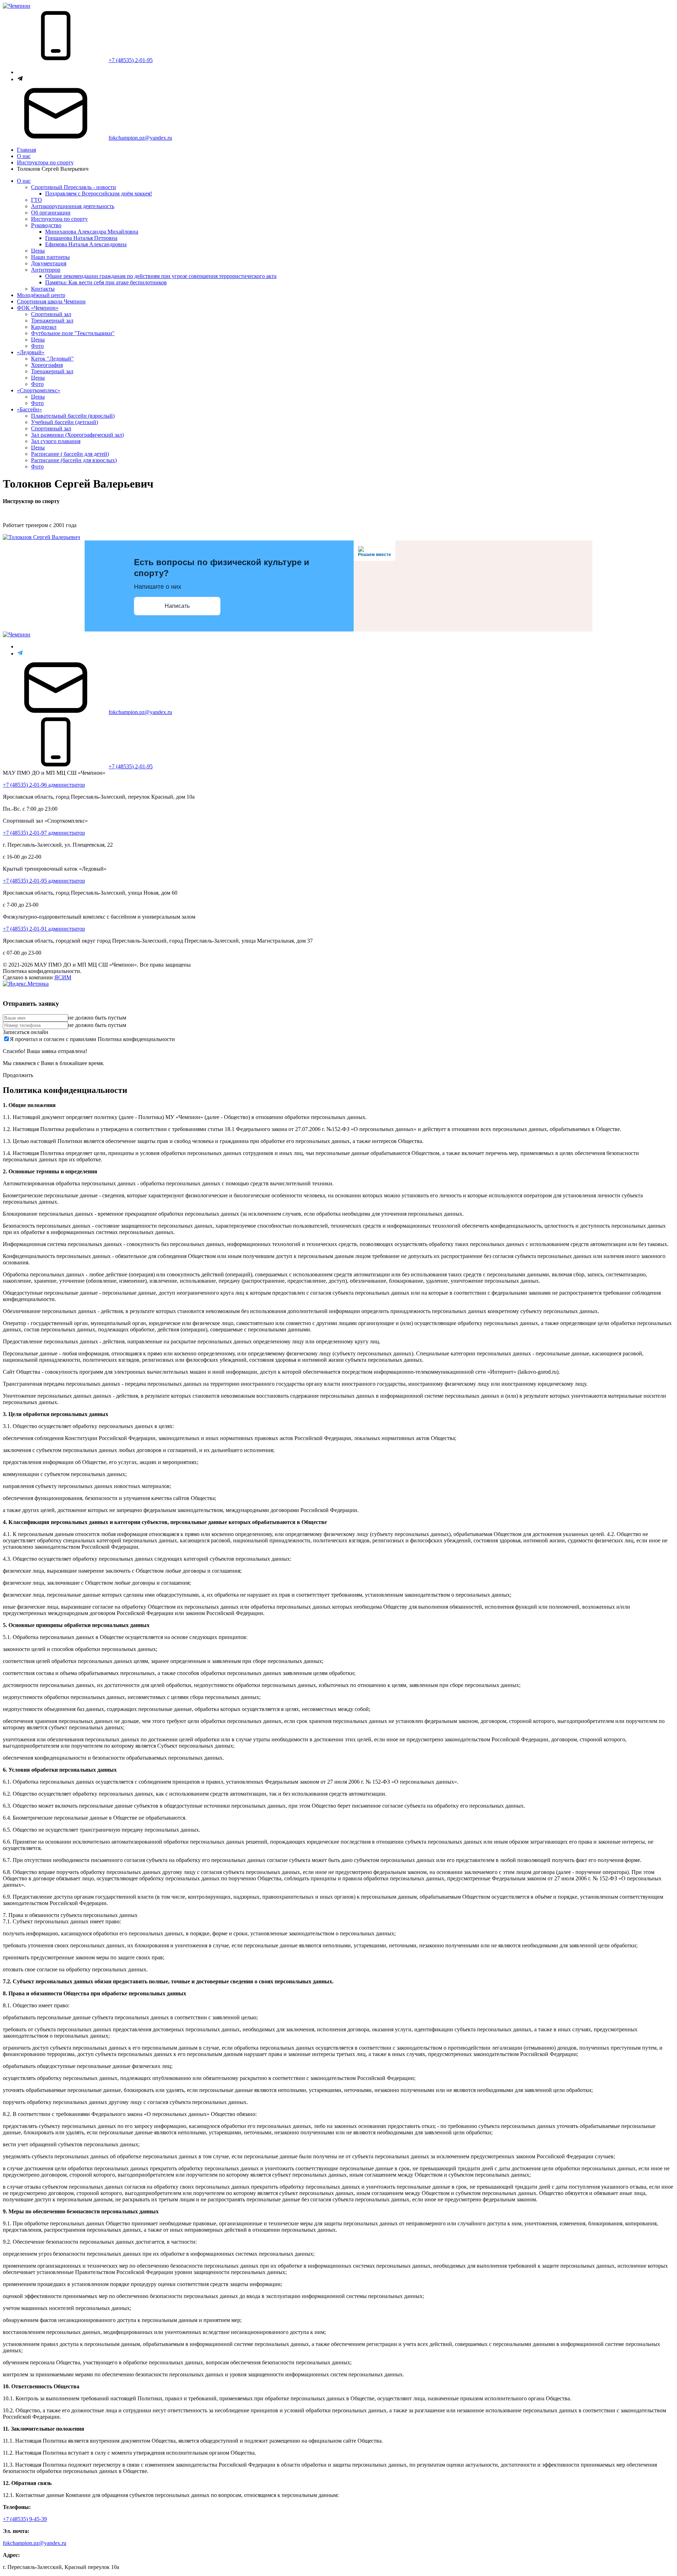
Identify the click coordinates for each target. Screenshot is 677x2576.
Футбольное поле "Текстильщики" (73, 333)
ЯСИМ (63, 977)
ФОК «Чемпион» (38, 308)
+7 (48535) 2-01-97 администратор (44, 833)
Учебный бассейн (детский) (65, 422)
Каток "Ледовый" (52, 359)
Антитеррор (46, 270)
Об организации (51, 213)
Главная (26, 150)
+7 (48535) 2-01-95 (131, 60)
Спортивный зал (51, 314)
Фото (37, 346)
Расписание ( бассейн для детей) (70, 454)
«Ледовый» (31, 352)
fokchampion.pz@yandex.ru (140, 138)
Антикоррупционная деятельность (73, 206)
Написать (177, 606)
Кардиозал (44, 327)
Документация (49, 263)
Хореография (47, 365)
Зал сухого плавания (56, 441)
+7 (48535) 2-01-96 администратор (44, 785)
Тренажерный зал (52, 321)
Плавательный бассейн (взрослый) (73, 416)
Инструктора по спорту (45, 162)
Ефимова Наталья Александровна (86, 244)
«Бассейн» (29, 409)
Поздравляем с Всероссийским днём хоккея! (99, 193)
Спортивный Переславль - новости (74, 187)
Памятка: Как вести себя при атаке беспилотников (106, 282)
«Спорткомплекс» (39, 390)
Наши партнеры (50, 257)
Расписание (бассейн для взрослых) (74, 460)
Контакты (43, 289)
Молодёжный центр (41, 295)
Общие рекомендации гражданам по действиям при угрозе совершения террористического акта (161, 276)
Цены (38, 251)
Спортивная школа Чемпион (51, 301)
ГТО (36, 200)
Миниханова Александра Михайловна (92, 232)
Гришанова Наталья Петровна (81, 238)
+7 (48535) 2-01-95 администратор (44, 881)
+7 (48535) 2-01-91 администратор (44, 929)
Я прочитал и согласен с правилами (92, 1039)
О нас (24, 156)
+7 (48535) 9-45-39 (25, 2519)
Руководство (46, 225)
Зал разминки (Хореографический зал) (77, 435)
